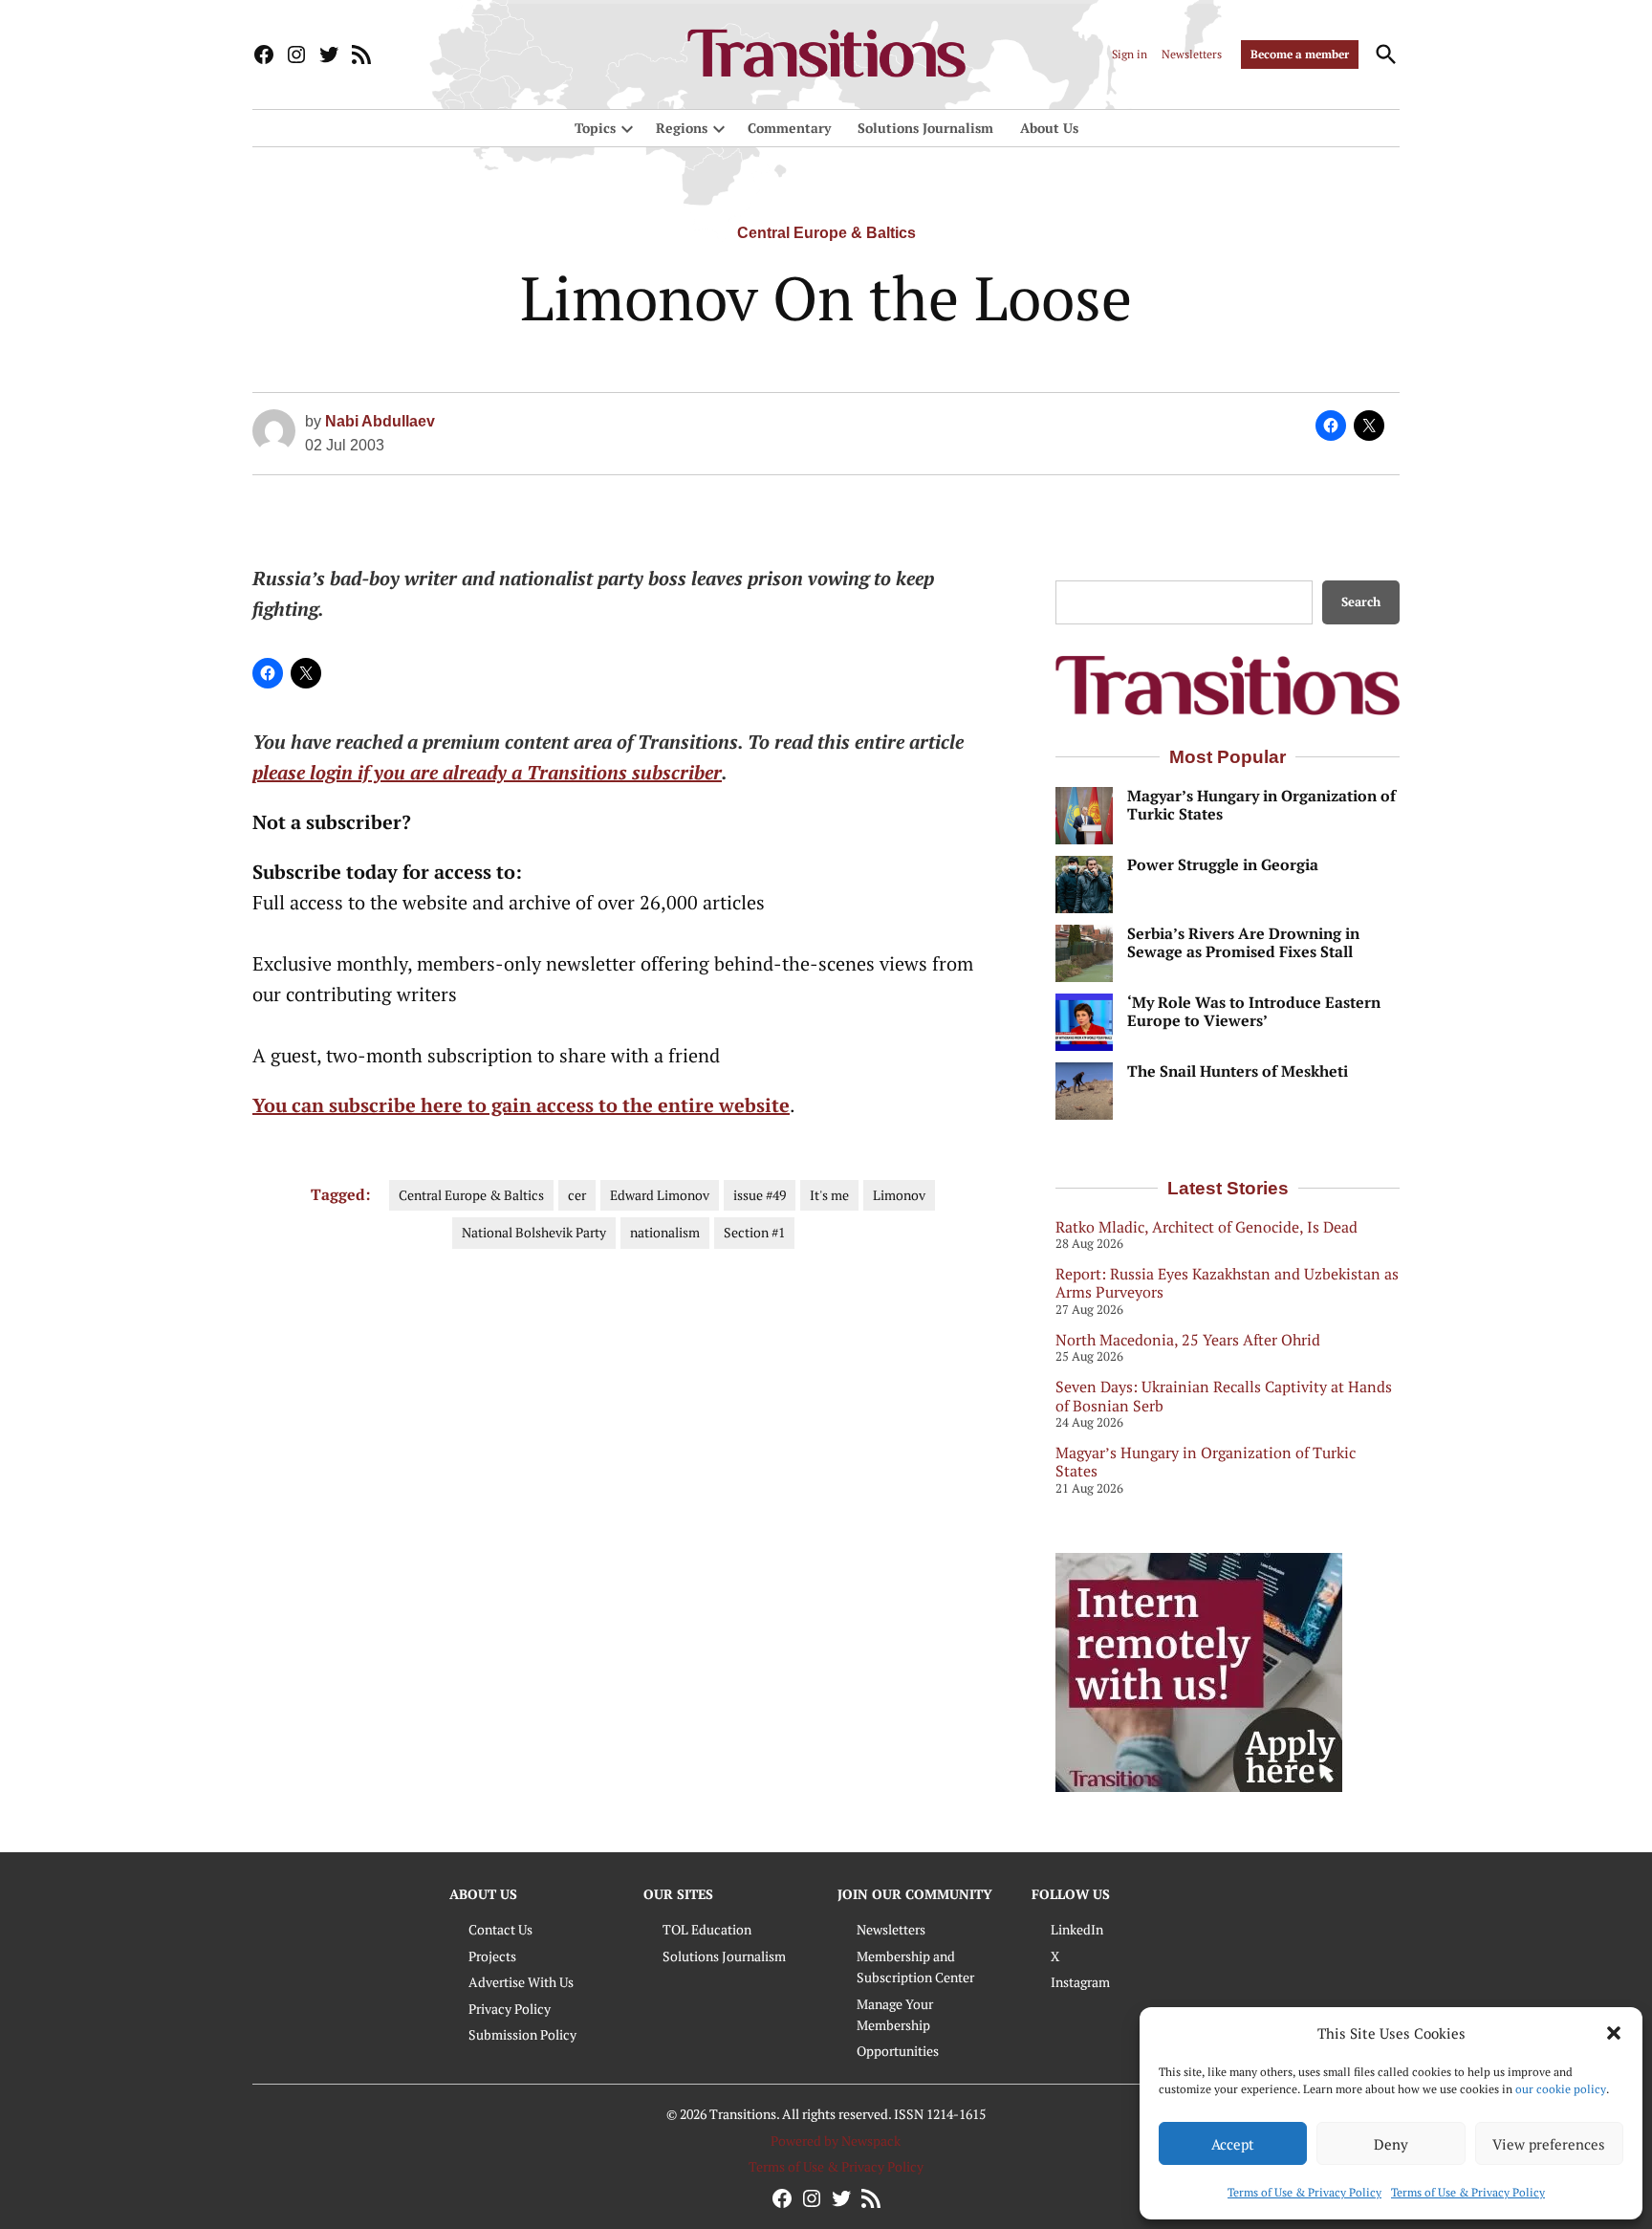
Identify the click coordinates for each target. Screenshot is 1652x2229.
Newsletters (1192, 54)
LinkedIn (1077, 1929)
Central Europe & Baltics (826, 233)
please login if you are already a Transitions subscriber (487, 772)
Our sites (678, 1894)
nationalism (665, 1232)
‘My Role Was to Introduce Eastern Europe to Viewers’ (1254, 1012)
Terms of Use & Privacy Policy (1304, 2192)
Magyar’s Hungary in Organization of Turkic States (1261, 805)
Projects (492, 1956)
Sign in (1130, 54)
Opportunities (898, 2051)
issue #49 (760, 1195)
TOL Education (707, 1929)
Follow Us (1071, 1894)
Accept (1233, 2144)
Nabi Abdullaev (380, 421)
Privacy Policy (510, 2009)
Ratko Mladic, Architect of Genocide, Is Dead (1206, 1227)
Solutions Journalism (925, 128)
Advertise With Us (521, 1982)
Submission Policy (522, 2034)
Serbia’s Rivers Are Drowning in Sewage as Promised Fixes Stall (1243, 943)
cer (577, 1195)
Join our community (915, 1894)
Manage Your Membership (895, 2014)
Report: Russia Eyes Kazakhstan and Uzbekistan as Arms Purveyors (1227, 1283)
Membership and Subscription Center (915, 1967)
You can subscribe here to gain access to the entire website (521, 1105)
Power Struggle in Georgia (1223, 865)
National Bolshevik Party (534, 1232)
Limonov (899, 1195)
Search (1361, 602)
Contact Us (500, 1929)
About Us (1049, 128)
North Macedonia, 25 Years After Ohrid (1188, 1340)
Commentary (789, 128)
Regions (682, 128)
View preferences (1549, 2144)
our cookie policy (1561, 2089)
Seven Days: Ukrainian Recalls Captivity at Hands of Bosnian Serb (1224, 1396)
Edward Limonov (660, 1195)
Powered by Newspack (836, 2141)
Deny (1391, 2144)
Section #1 (754, 1232)
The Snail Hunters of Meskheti (1238, 1071)
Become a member (1300, 54)
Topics (595, 128)
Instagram (1080, 1982)
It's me (829, 1195)
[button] (1614, 2033)
